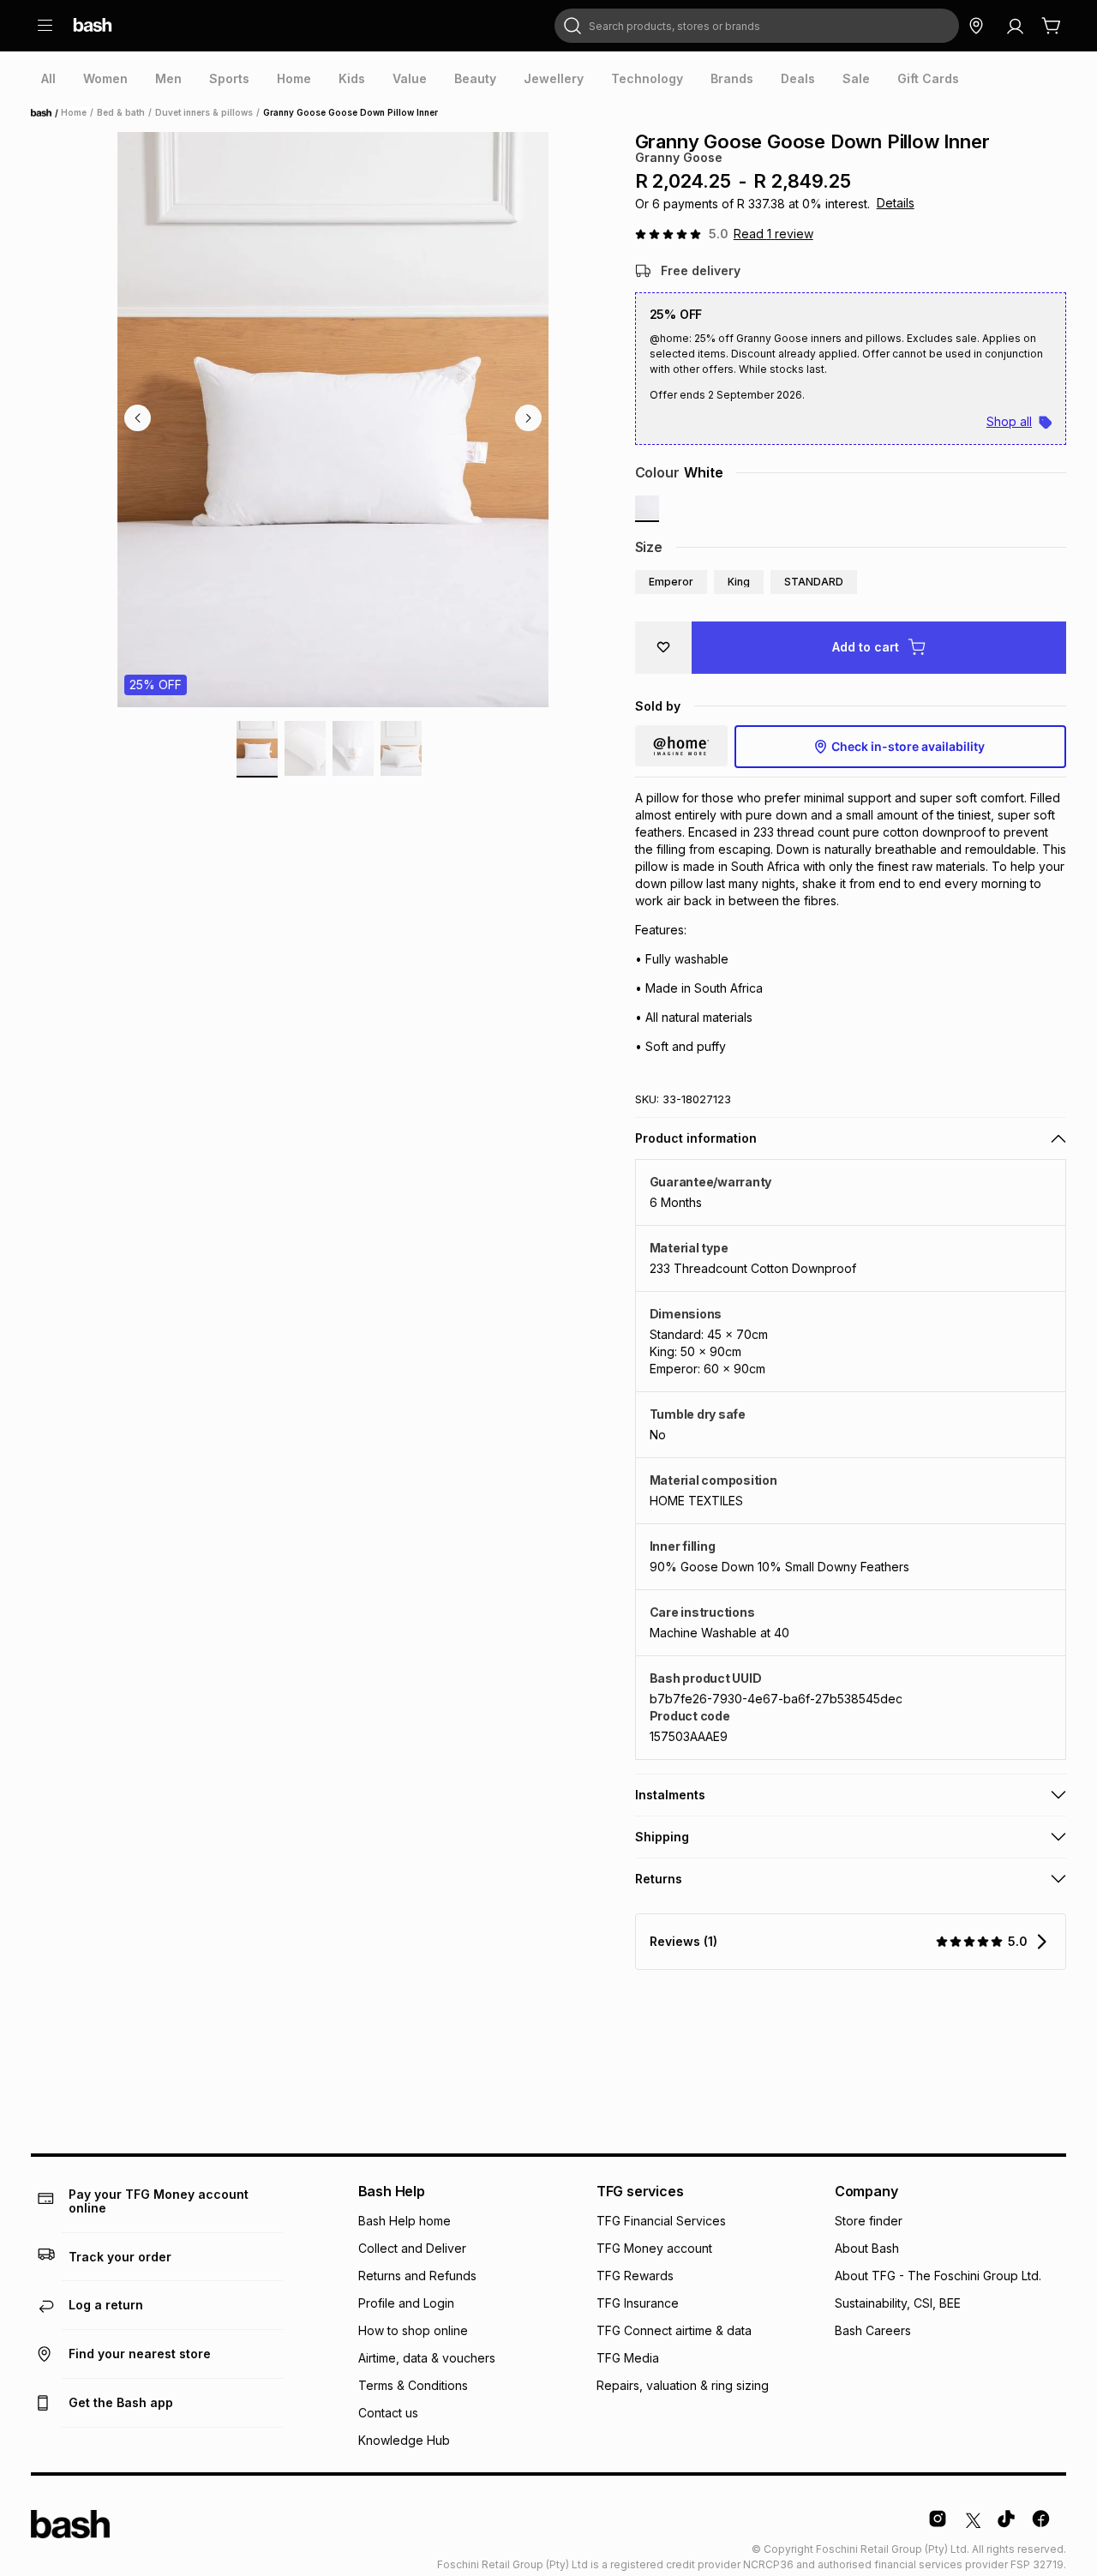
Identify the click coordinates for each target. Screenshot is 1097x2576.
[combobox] (757, 26)
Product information (696, 1138)
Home (46, 113)
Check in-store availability (908, 746)
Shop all (1009, 421)
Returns (659, 1879)
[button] (671, 582)
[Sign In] (1015, 26)
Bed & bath (121, 112)
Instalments (670, 1795)
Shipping (662, 1837)
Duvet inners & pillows (204, 112)
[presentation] (48, 79)
